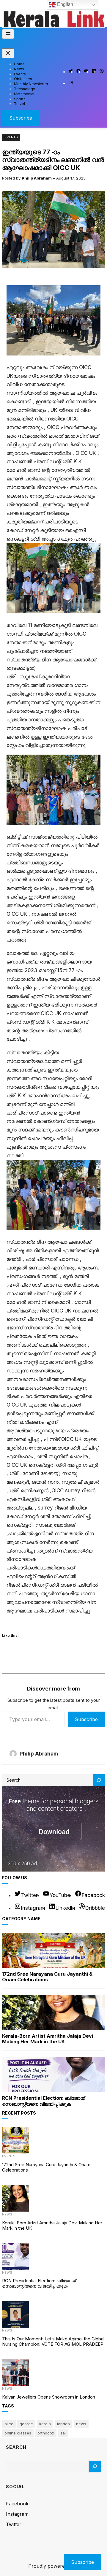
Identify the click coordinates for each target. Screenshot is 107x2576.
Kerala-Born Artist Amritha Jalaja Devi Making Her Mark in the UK (48, 2039)
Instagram (17, 2514)
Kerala (45, 2424)
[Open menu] (8, 34)
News (7, 2214)
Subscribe (21, 118)
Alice (9, 2424)
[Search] (99, 1780)
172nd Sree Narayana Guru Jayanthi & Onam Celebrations (47, 1977)
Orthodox (46, 2433)
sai (63, 2433)
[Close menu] (8, 53)
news (81, 2424)
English (64, 4)
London (63, 2424)
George (26, 2424)
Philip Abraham (37, 178)
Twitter (14, 2524)
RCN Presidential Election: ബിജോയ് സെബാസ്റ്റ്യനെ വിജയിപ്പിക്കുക (44, 2101)
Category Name (21, 1919)
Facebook (17, 2504)
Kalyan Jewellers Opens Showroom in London (49, 2397)
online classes (18, 2433)
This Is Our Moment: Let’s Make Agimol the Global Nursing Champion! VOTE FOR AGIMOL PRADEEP (53, 2342)
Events (11, 137)
